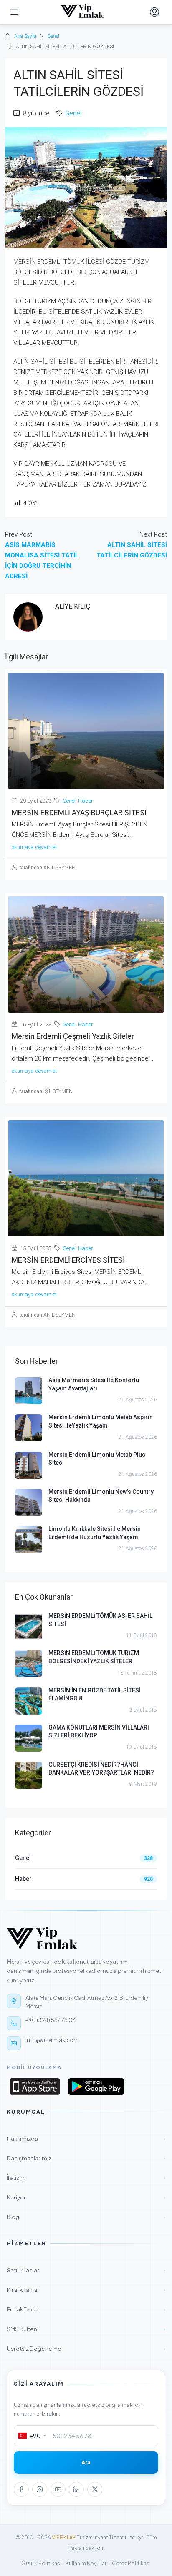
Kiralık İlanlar (86, 2290)
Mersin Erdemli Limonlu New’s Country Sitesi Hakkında (101, 1496)
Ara (86, 2462)
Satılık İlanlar (86, 2270)
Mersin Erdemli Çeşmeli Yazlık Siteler (73, 1036)
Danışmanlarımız (86, 2158)
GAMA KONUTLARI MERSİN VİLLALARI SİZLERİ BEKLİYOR (99, 1732)
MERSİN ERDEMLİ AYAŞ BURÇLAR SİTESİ (79, 812)
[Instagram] (40, 2489)
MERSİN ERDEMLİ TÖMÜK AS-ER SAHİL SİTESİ (100, 1620)
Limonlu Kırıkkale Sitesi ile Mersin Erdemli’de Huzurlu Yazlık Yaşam (95, 1533)
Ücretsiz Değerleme (86, 2348)
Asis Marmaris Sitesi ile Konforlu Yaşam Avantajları (94, 1384)
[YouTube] (58, 2489)
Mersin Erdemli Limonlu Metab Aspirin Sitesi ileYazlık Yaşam (101, 1421)
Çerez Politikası (131, 2563)
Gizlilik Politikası (41, 2563)
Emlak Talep (86, 2309)
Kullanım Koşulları (87, 2563)
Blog (86, 2217)
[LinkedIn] (76, 2489)
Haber (86, 801)
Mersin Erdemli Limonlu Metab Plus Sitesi (97, 1459)
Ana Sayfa (25, 36)
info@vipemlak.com (52, 2040)
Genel (53, 36)
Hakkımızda (86, 2138)
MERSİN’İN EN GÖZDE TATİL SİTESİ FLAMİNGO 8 (95, 1695)
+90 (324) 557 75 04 (51, 2020)
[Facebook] (21, 2489)
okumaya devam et (34, 847)
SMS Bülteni (86, 2329)
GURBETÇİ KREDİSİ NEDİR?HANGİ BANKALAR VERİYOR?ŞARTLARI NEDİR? (101, 1769)
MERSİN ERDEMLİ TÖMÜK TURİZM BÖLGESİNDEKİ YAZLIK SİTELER (94, 1657)
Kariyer (86, 2197)
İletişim (86, 2178)
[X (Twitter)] (95, 2489)
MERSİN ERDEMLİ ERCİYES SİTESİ (68, 1260)
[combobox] (33, 2436)
